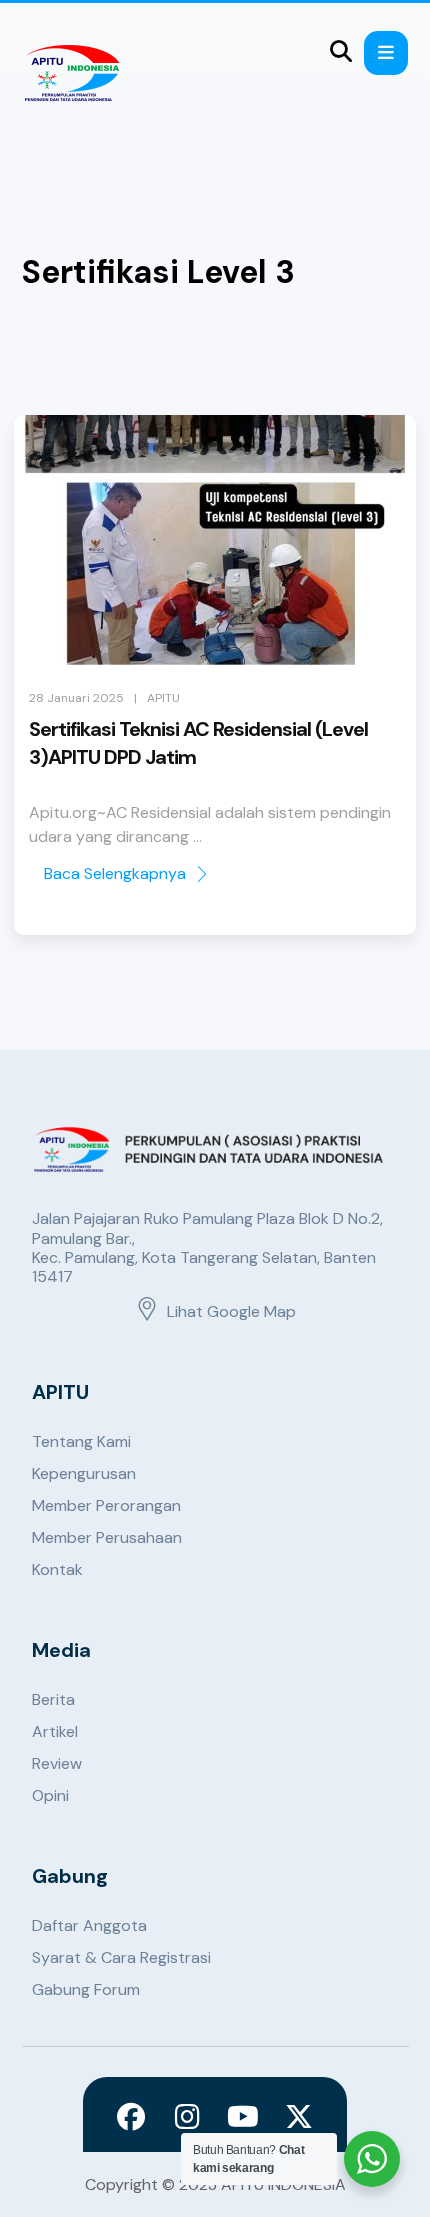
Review (57, 1763)
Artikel (55, 1731)
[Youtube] (243, 2117)
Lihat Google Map (231, 1311)
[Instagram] (187, 2117)
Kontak (57, 1569)
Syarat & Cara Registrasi (121, 1957)
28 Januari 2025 (76, 698)
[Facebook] (131, 2117)
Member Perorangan (106, 1505)
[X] (299, 2117)
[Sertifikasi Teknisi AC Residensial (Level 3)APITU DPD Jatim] (215, 540)
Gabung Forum (86, 1989)
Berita (53, 1699)
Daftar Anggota (89, 1925)
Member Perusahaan (107, 1537)
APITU (163, 698)
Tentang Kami (81, 1441)
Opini (50, 1795)
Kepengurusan (84, 1473)
